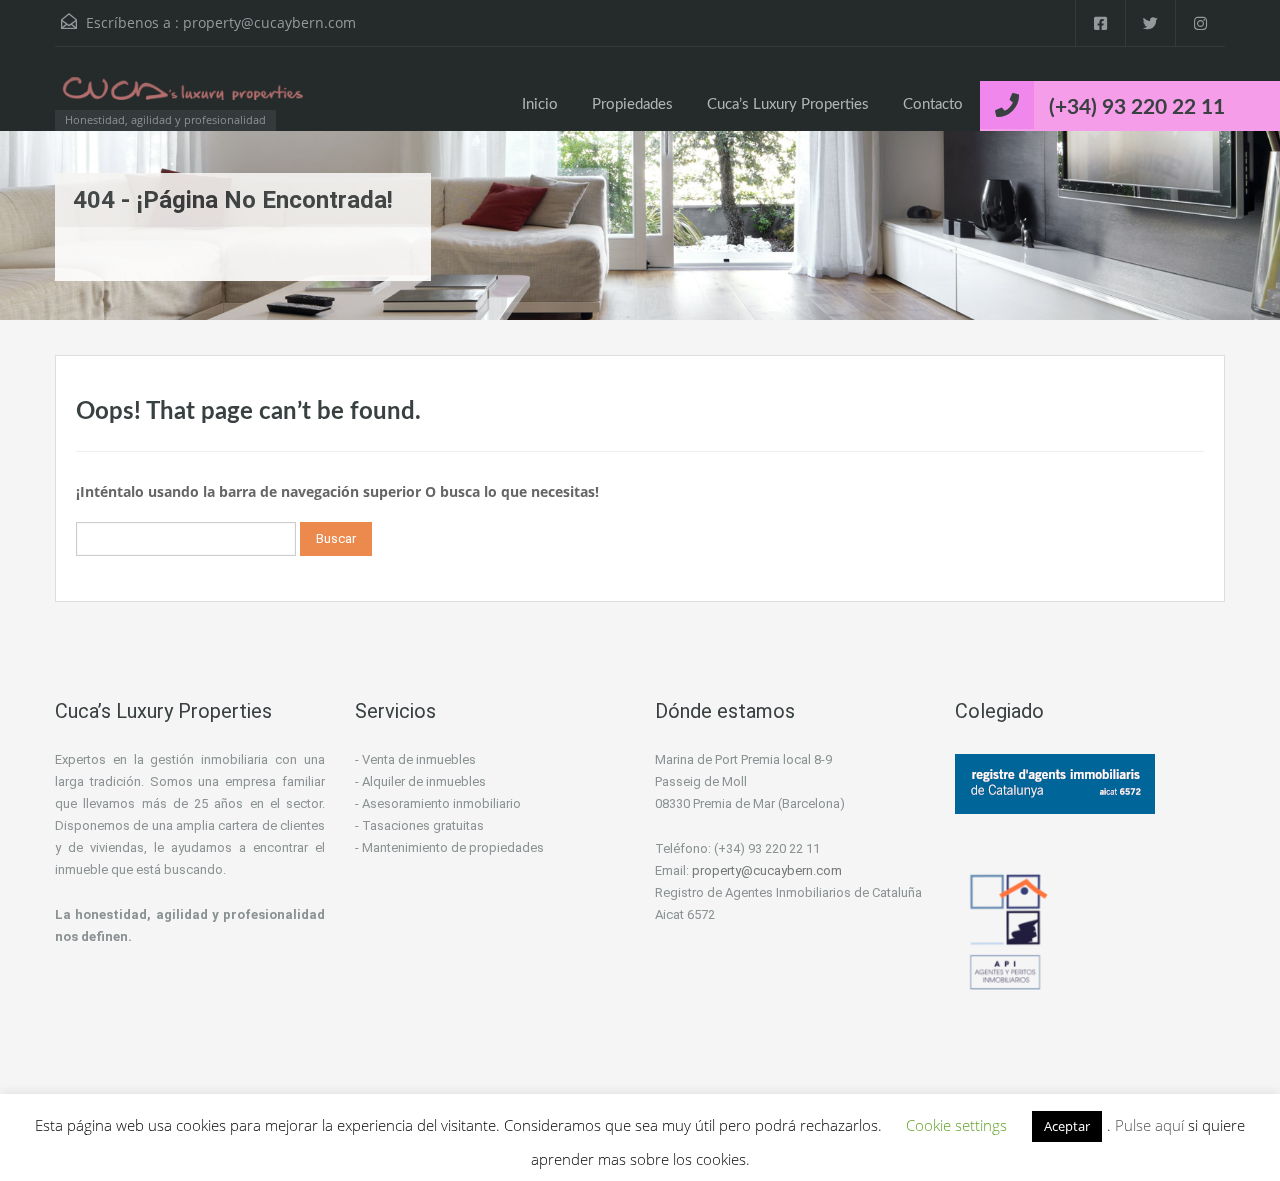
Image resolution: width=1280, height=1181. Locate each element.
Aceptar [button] (1067, 1126)
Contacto (933, 104)
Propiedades (632, 104)
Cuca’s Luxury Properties (788, 104)
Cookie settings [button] (956, 1125)
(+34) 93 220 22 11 (1137, 107)
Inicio (540, 104)
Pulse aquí (1151, 1125)
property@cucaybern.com (269, 22)
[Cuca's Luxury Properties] (185, 98)
